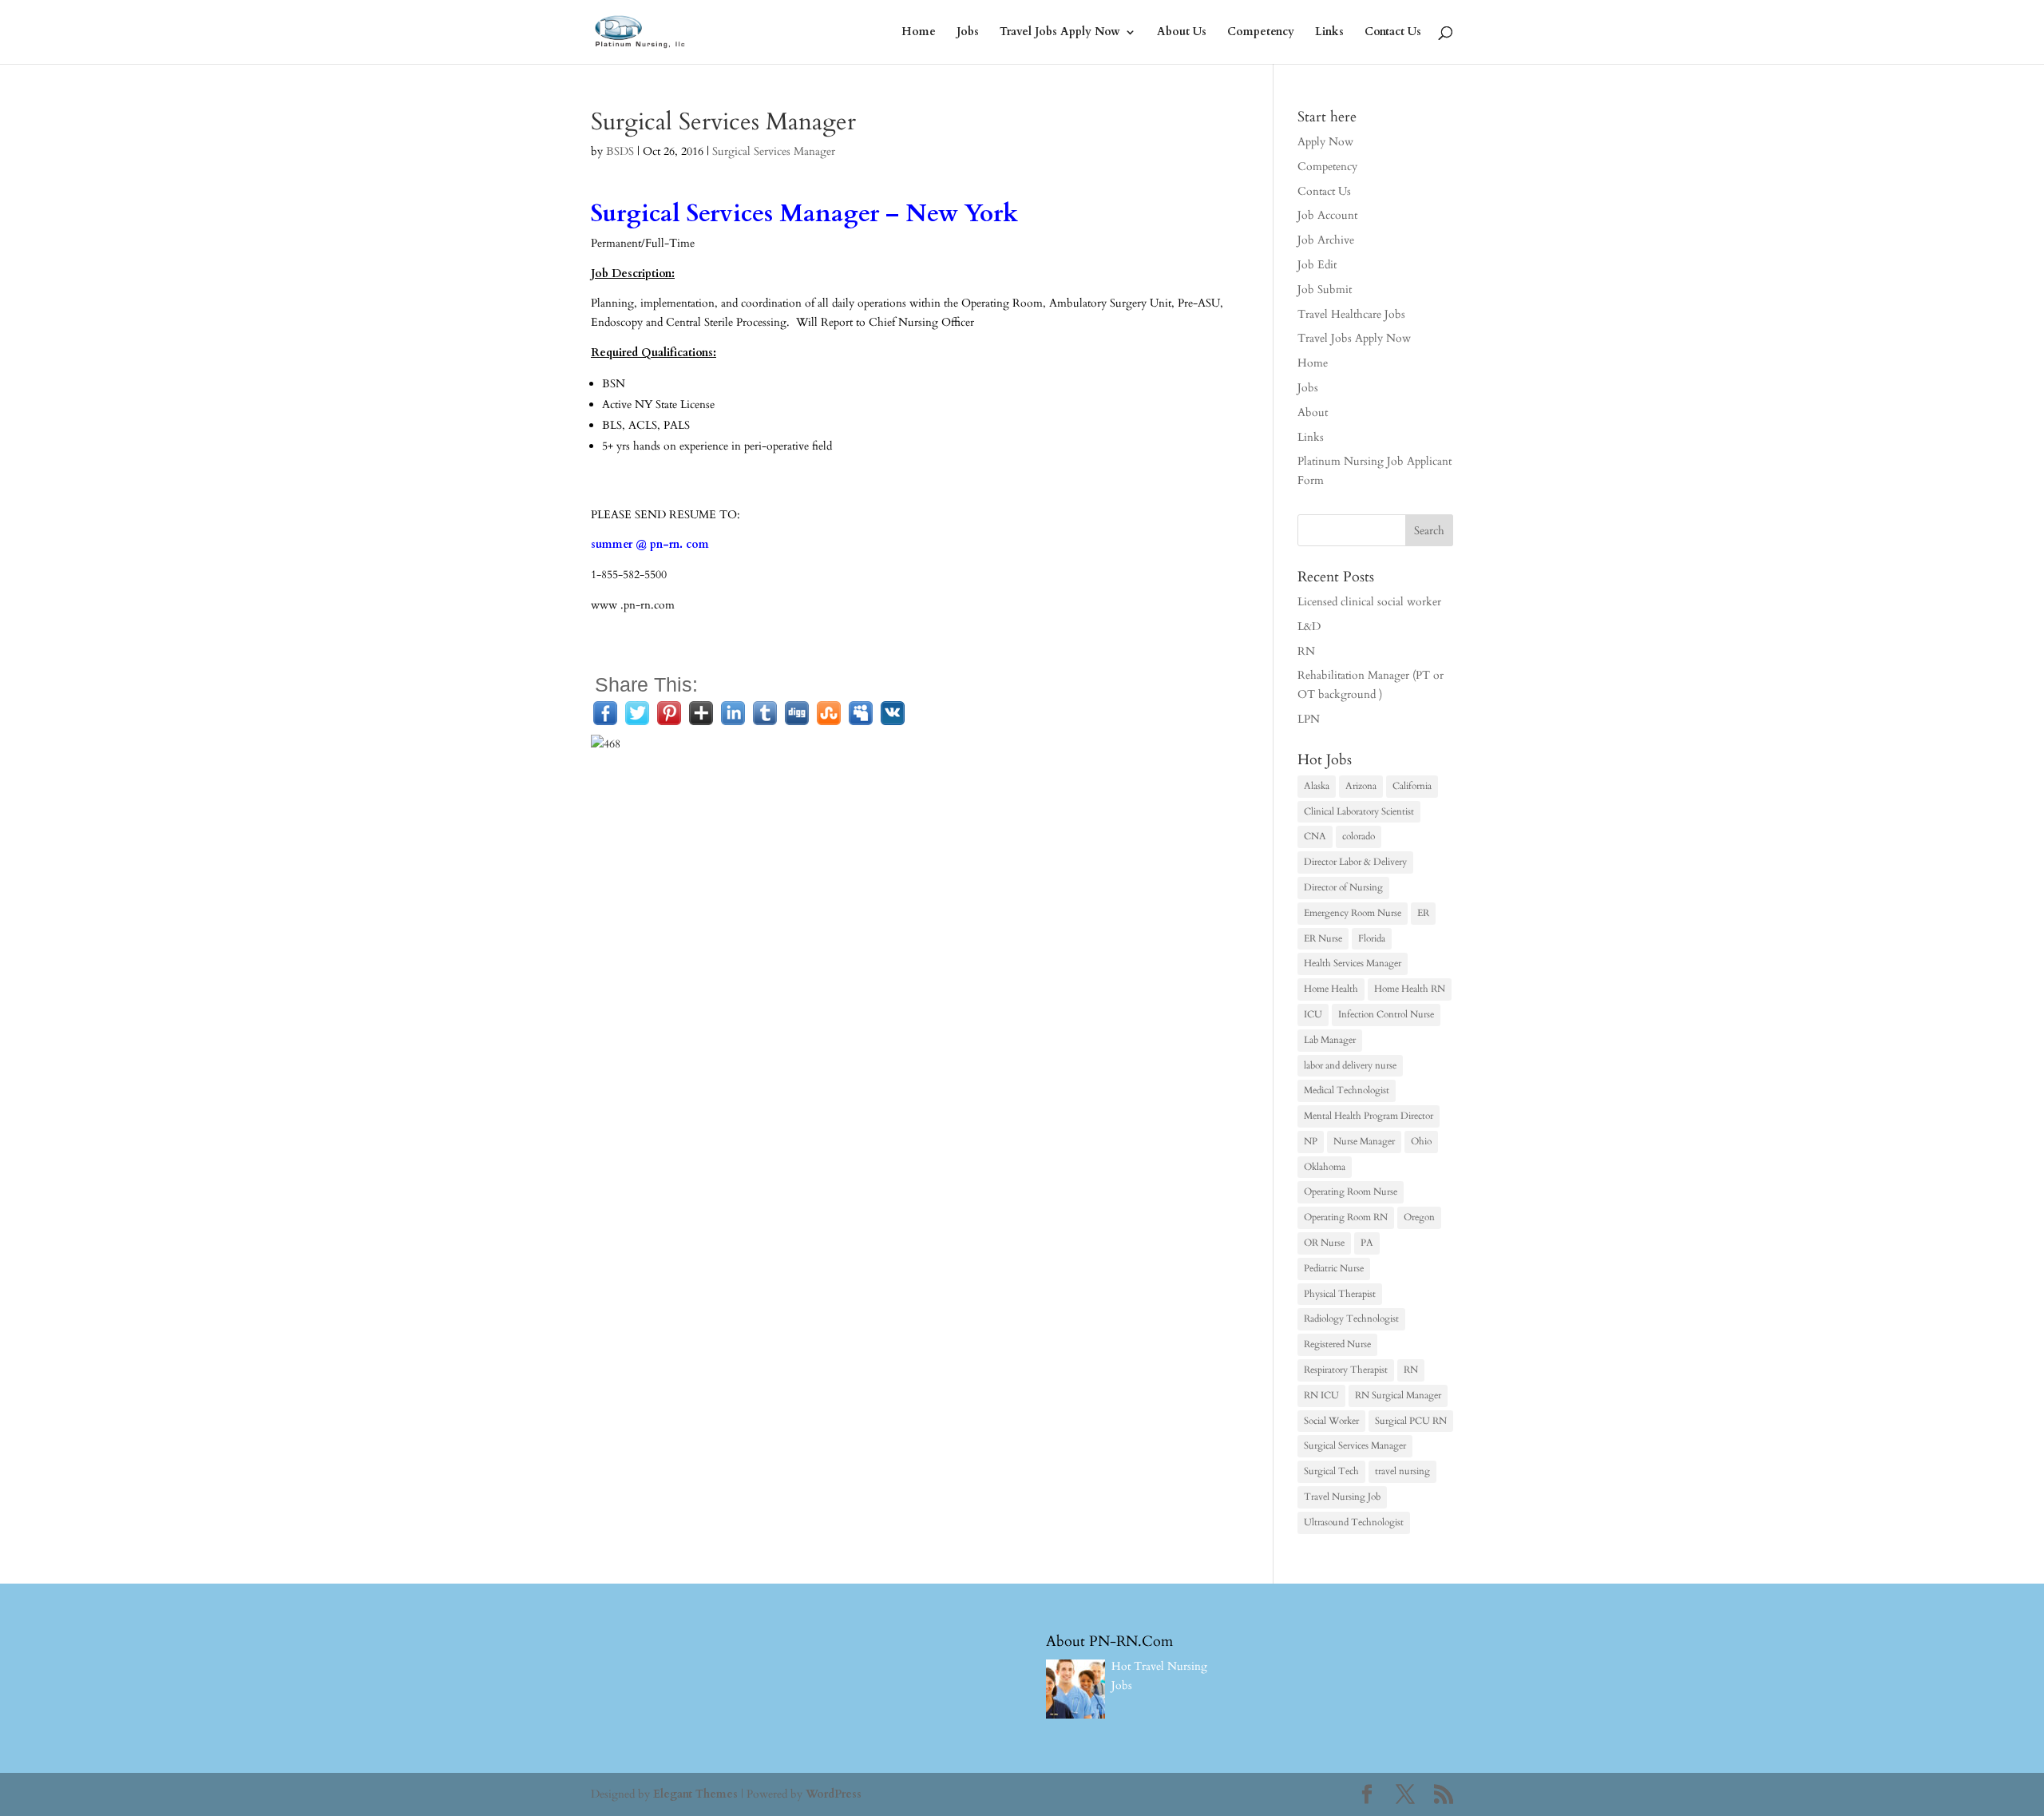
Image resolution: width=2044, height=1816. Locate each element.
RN (1306, 651)
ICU (1313, 1014)
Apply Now (1325, 142)
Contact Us (1393, 33)
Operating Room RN (1346, 1217)
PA (1367, 1243)
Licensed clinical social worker (1369, 602)
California (1412, 786)
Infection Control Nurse (1386, 1014)
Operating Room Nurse (1351, 1192)
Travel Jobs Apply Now (1060, 33)
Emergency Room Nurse (1353, 913)
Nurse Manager (1364, 1141)
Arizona (1361, 786)
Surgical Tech (1331, 1471)
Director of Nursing (1343, 887)
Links (1329, 33)
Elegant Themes (695, 1794)
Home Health (1331, 989)
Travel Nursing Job (1342, 1497)
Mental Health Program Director (1369, 1116)
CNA (1315, 836)
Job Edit (1317, 265)
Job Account (1327, 215)
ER (1423, 913)
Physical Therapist (1340, 1294)
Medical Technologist (1347, 1090)
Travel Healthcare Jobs (1351, 314)
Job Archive (1326, 240)
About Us (1182, 33)
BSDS (620, 151)
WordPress (834, 1794)
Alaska (1317, 786)
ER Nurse (1323, 938)
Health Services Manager (1353, 963)
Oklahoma (1325, 1167)
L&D (1309, 626)
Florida (1372, 938)
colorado (1359, 836)
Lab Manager (1330, 1040)
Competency (1261, 33)
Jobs (968, 33)
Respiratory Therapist (1346, 1370)
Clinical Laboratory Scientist (1359, 811)
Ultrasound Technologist (1354, 1522)
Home (919, 33)
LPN (1309, 719)
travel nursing (1402, 1471)
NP (1311, 1141)
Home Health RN (1410, 989)
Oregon (1419, 1217)
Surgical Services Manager (774, 151)
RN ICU (1321, 1395)
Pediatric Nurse (1334, 1268)
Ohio (1421, 1141)
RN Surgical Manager (1398, 1395)
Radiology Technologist (1351, 1318)
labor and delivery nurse (1350, 1065)
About (1313, 412)
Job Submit (1325, 289)
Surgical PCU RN (1411, 1421)
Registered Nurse (1337, 1344)
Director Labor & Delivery (1355, 862)
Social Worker (1331, 1421)
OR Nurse (1324, 1243)
